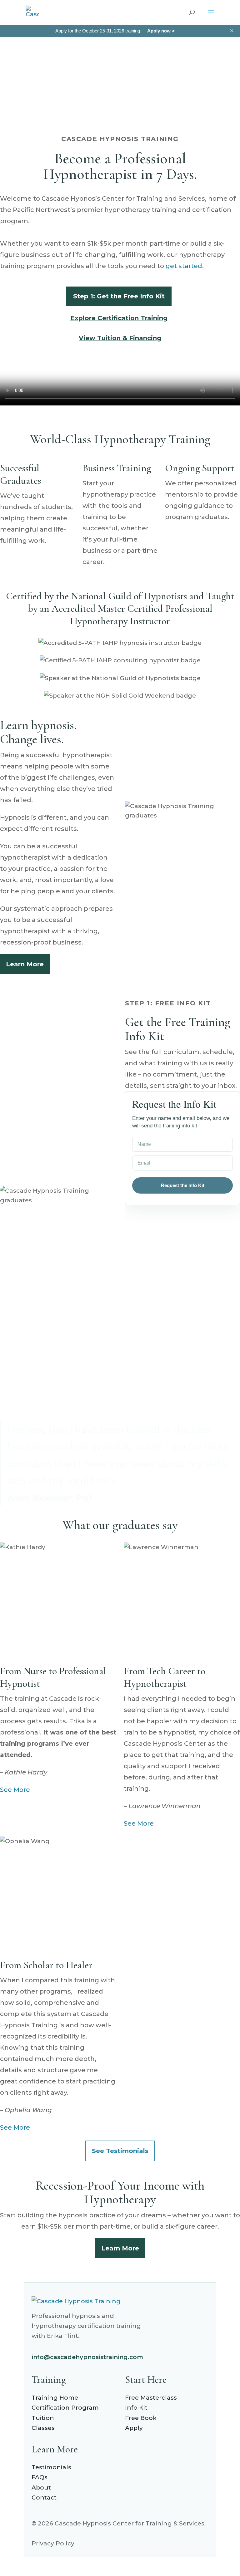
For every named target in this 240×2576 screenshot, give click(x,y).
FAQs (40, 2477)
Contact (44, 2497)
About (41, 2488)
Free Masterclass (151, 2398)
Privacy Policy (53, 2543)
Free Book (141, 2418)
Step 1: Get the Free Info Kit (119, 296)
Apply (134, 2428)
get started (184, 266)
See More (15, 1790)
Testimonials (51, 2467)
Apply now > (161, 31)
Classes (43, 2428)
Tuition (43, 2418)
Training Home (55, 2398)
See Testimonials (120, 2151)
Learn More (25, 964)
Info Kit (136, 2408)
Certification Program (65, 2408)
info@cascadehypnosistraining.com (87, 2357)
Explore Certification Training (119, 318)
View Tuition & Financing (120, 338)
